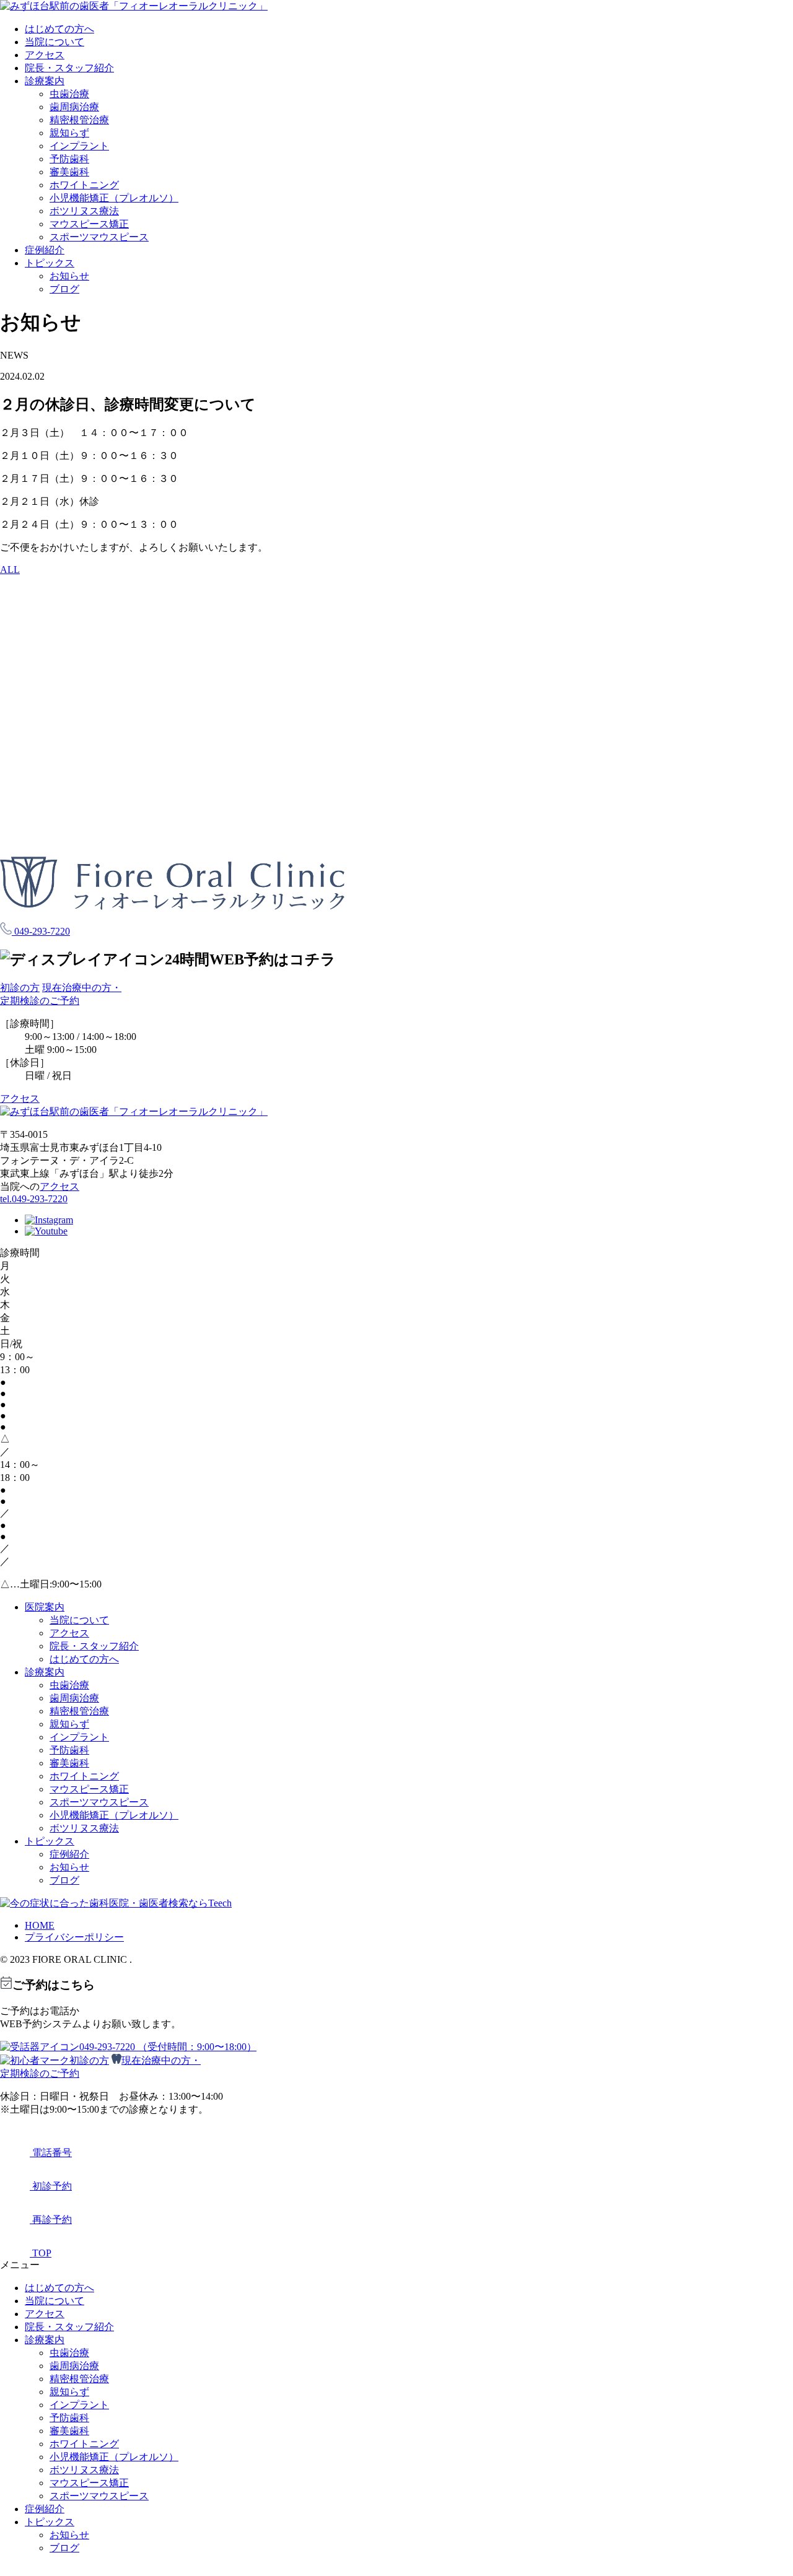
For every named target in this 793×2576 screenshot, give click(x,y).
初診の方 (20, 988)
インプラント (79, 146)
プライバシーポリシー (74, 1937)
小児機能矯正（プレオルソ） (114, 198)
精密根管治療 (79, 120)
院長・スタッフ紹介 (69, 68)
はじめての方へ (59, 29)
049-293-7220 (41, 931)
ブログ (64, 289)
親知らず (69, 133)
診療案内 (45, 81)
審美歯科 (69, 172)
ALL (10, 570)
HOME (40, 1925)
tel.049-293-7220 (34, 1199)
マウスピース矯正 (89, 224)
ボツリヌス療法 (84, 211)
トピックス (50, 263)
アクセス (45, 55)
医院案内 (45, 1607)
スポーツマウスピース (99, 237)
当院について (55, 42)
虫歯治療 (69, 94)
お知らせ (69, 276)
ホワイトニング (84, 185)
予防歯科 (69, 159)
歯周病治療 (74, 107)
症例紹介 (45, 250)
